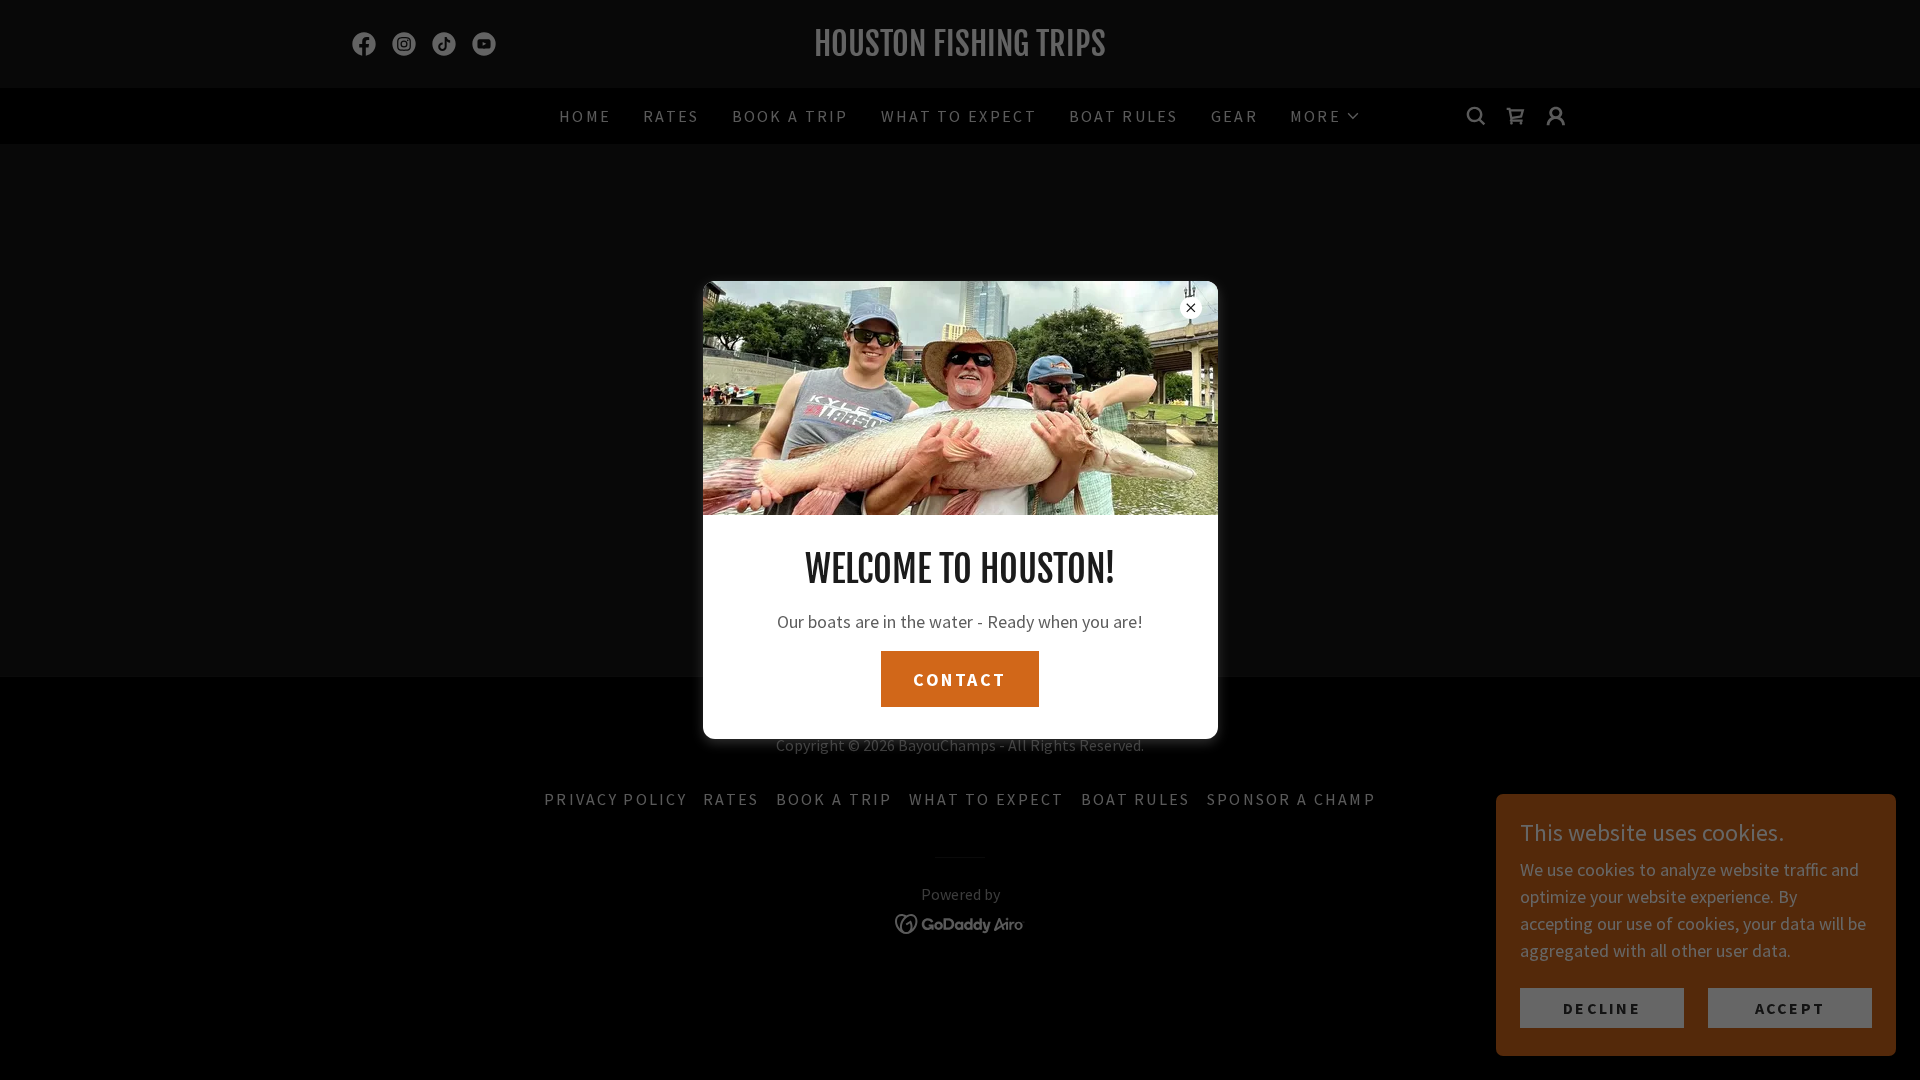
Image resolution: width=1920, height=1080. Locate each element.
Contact (960, 679)
